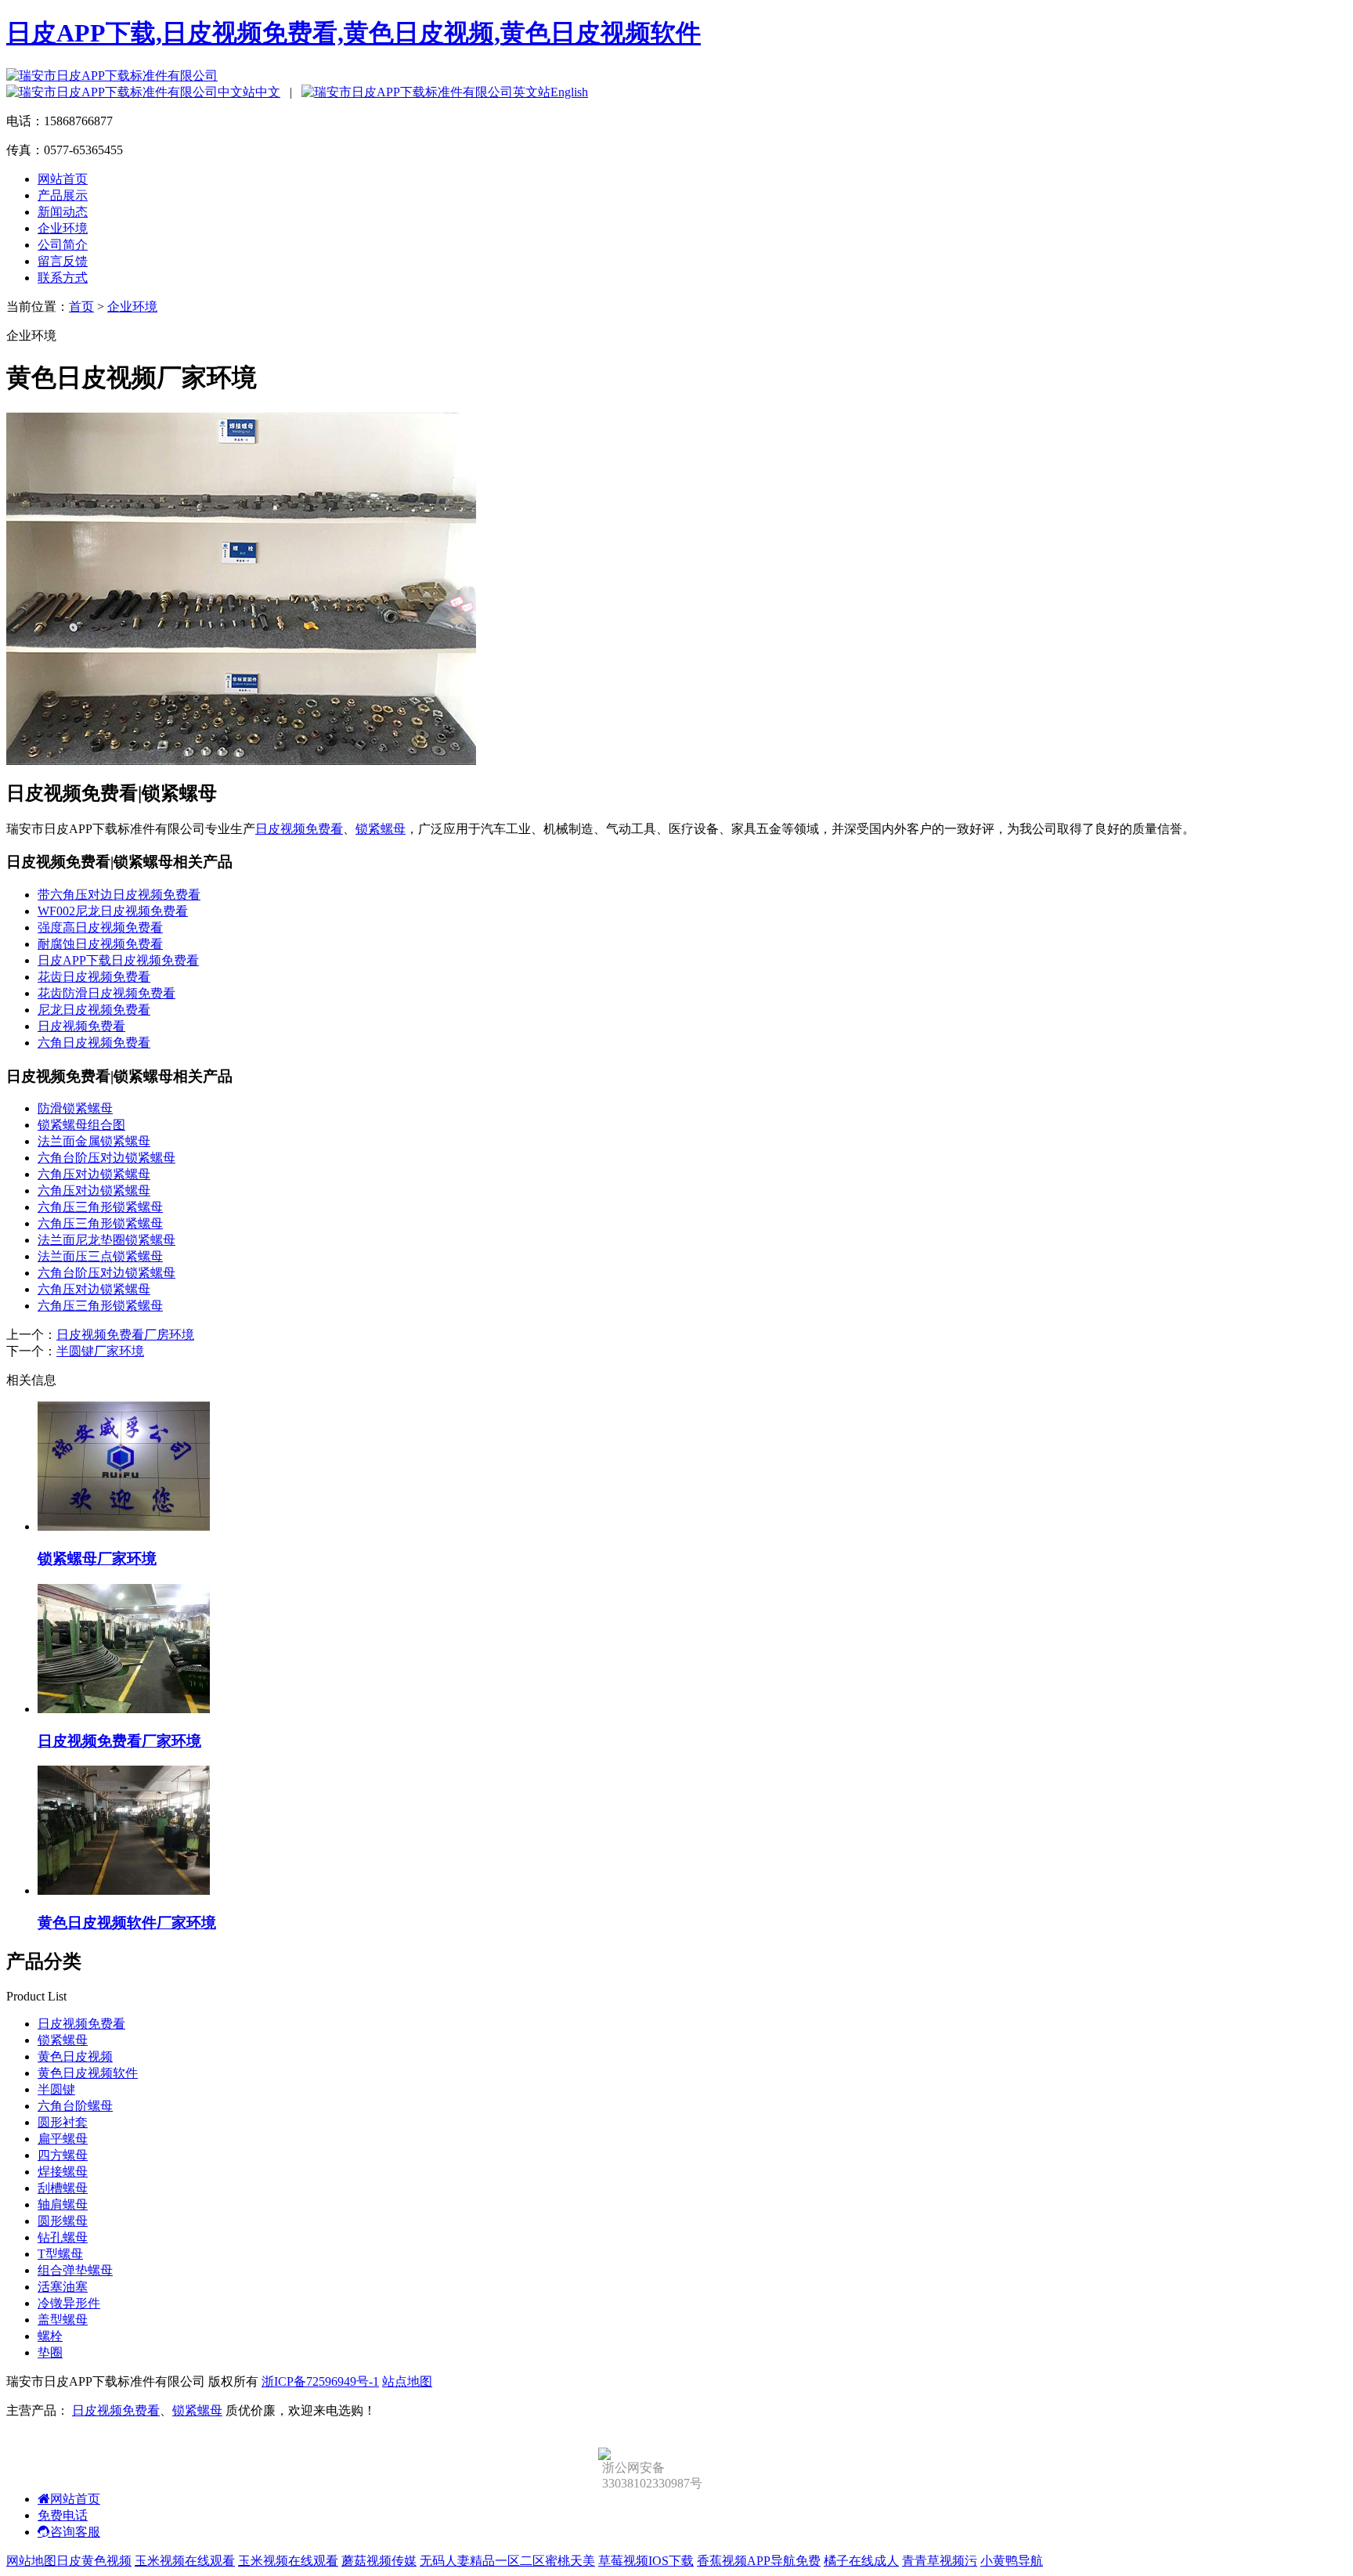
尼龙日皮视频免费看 (94, 1010)
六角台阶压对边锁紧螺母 (106, 1158)
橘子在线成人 (861, 2561)
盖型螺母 (63, 2320)
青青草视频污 (940, 2561)
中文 (268, 92)
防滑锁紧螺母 (75, 1108)
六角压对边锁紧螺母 (94, 1174)
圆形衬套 (63, 2122)
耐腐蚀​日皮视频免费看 (100, 944)
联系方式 (63, 278)
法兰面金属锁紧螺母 (94, 1141)
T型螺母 (60, 2254)
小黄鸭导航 (1012, 2561)
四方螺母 (63, 2155)
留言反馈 (63, 261)
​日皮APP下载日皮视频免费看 (118, 960)
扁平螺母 (63, 2139)
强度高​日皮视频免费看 (100, 927)
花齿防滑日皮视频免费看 (106, 993)
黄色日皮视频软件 (88, 2073)
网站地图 (31, 2561)
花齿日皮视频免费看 (94, 977)
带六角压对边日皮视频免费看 (119, 895)
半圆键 (56, 2089)
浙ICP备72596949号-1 (320, 2381)
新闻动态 (63, 212)
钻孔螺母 (63, 2237)
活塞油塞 (63, 2287)
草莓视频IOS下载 (646, 2561)
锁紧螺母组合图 (81, 1125)
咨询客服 (75, 2532)
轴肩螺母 (63, 2204)
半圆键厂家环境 (100, 1351)
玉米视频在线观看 (185, 2561)
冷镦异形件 (69, 2303)
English (569, 92)
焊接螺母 (63, 2172)
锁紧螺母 (381, 829)
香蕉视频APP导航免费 (759, 2561)
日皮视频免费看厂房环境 (125, 1335)
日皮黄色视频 (94, 2561)
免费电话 (63, 2515)
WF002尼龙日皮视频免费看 (113, 911)
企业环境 (63, 228)
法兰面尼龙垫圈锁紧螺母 (106, 1240)
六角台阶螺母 (75, 2106)
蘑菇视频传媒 (379, 2561)
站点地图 (407, 2381)
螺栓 (50, 2336)
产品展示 (63, 195)
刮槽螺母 (63, 2188)
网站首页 (63, 179)
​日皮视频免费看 (81, 1026)
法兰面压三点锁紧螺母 (100, 1256)
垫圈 (50, 2352)
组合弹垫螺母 (75, 2270)
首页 (81, 307)
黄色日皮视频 (75, 2056)
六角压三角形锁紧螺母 (100, 1207)
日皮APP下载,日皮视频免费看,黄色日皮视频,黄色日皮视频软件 (354, 33)
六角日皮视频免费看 (94, 1043)
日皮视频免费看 (299, 829)
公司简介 (63, 245)
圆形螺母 (63, 2221)
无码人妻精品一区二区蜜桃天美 (507, 2561)
